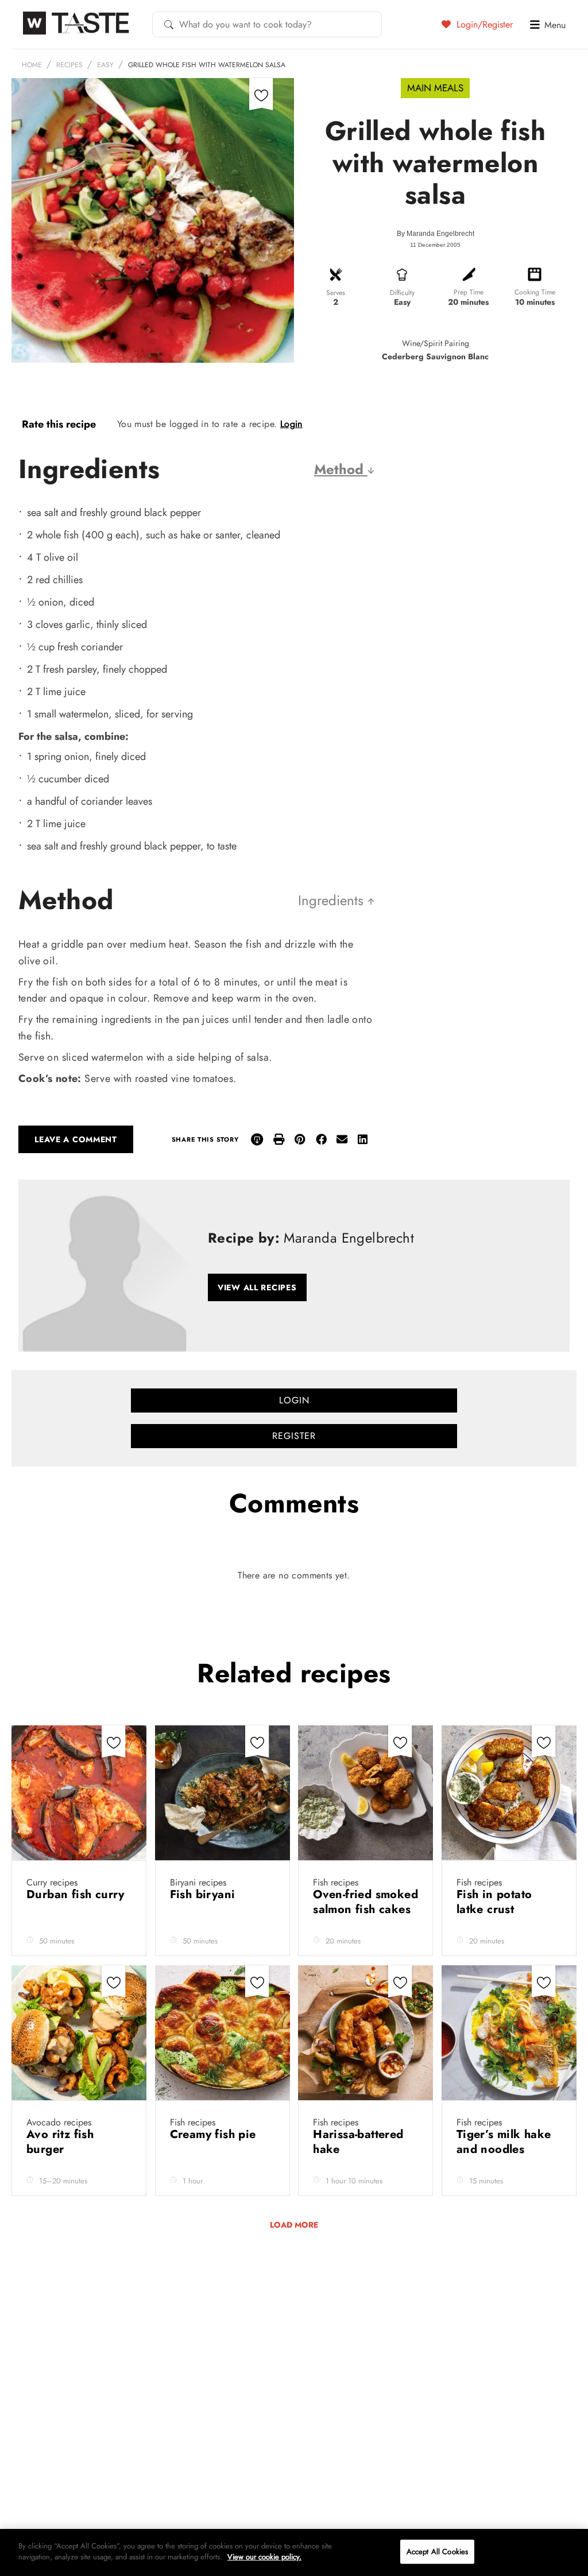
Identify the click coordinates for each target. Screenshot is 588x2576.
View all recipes (257, 1287)
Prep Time (469, 292)
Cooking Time (535, 292)
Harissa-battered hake (358, 2142)
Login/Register (483, 24)
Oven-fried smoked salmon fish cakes (365, 1902)
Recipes (69, 65)
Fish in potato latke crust (494, 1902)
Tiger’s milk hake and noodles (504, 2142)
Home (32, 65)
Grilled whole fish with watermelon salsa (207, 65)
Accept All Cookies (437, 2552)
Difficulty (402, 293)
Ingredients (333, 900)
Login (291, 424)
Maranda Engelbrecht (440, 234)
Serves (336, 293)
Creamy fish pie (215, 2134)
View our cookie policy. (264, 2557)
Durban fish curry (76, 1894)
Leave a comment (76, 1139)
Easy (105, 65)
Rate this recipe (59, 424)
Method (341, 469)
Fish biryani (204, 1894)
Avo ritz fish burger (60, 2142)
